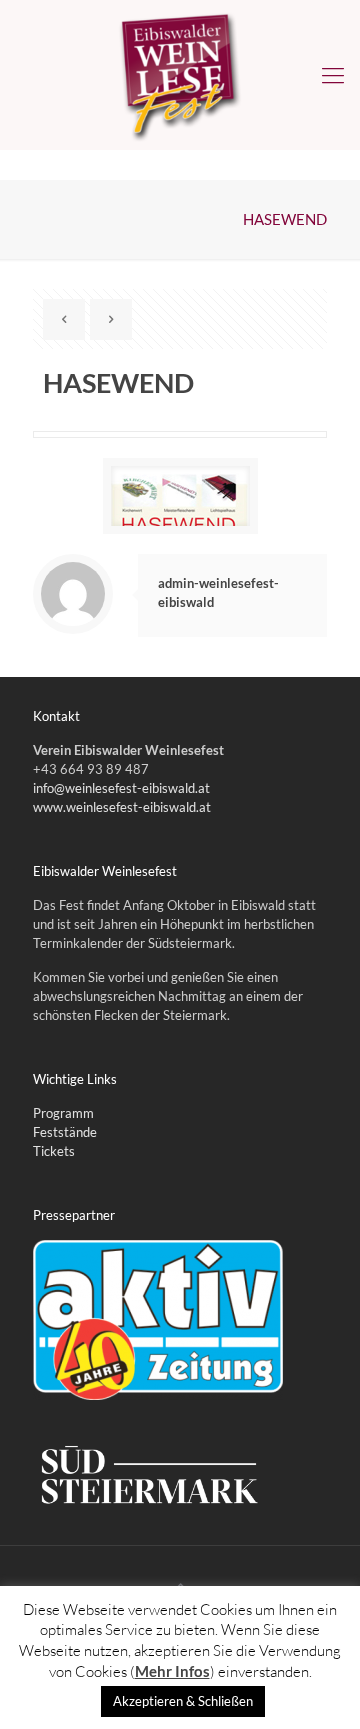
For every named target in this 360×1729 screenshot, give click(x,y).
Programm (63, 1113)
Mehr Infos (172, 1671)
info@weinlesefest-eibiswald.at (121, 788)
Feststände (65, 1132)
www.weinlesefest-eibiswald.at (122, 807)
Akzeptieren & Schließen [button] (183, 1701)
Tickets (54, 1151)
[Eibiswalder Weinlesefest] (180, 75)
